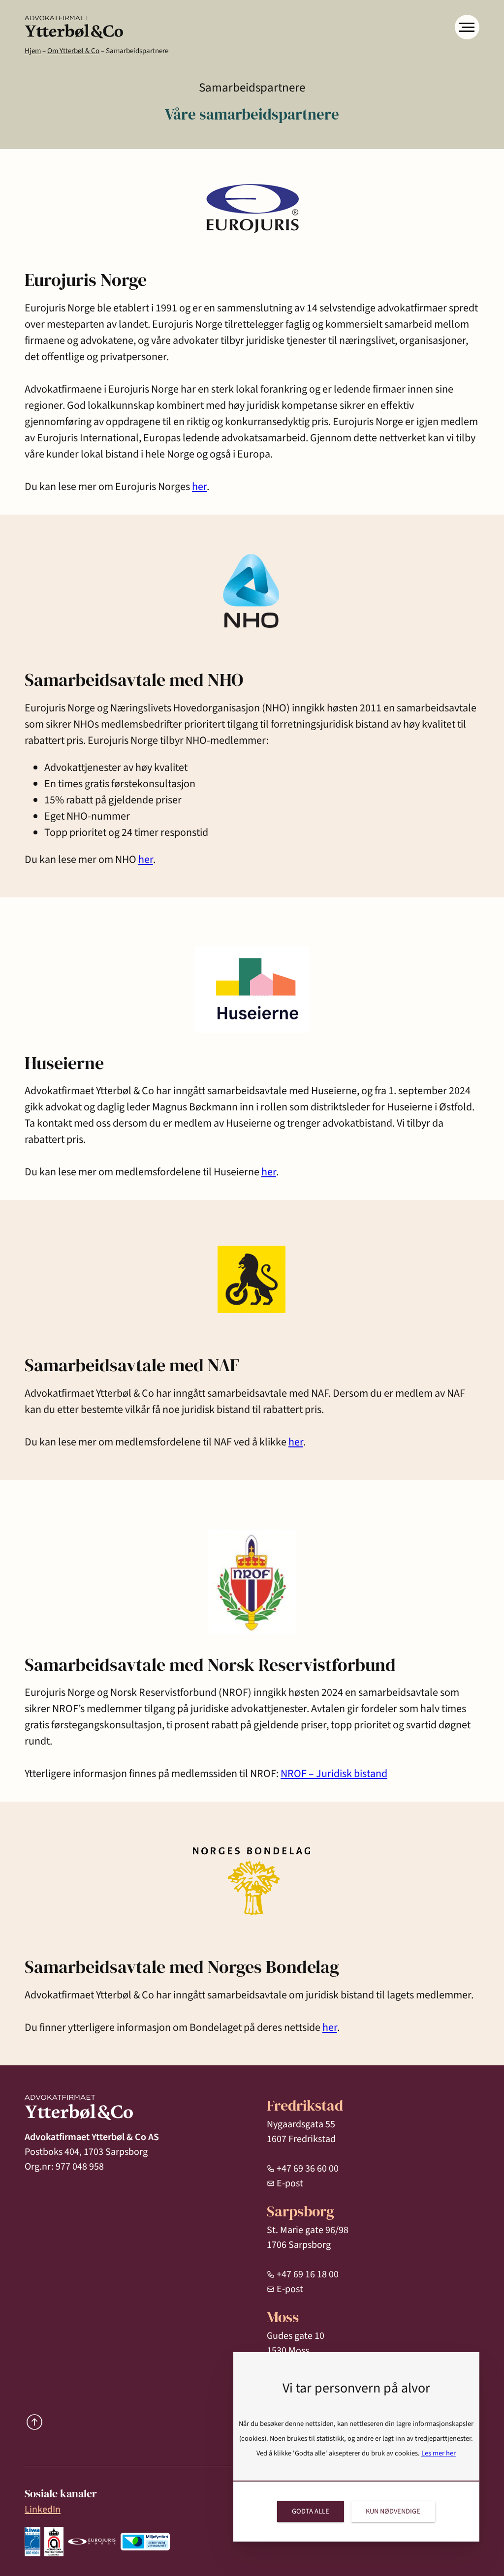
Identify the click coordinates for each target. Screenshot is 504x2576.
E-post (290, 2183)
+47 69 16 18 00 (308, 2274)
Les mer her (439, 2453)
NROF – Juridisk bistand (334, 1774)
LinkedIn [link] (43, 2510)
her (199, 487)
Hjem (33, 51)
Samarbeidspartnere (137, 51)
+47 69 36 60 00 (308, 2169)
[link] (74, 27)
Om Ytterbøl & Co (73, 51)
